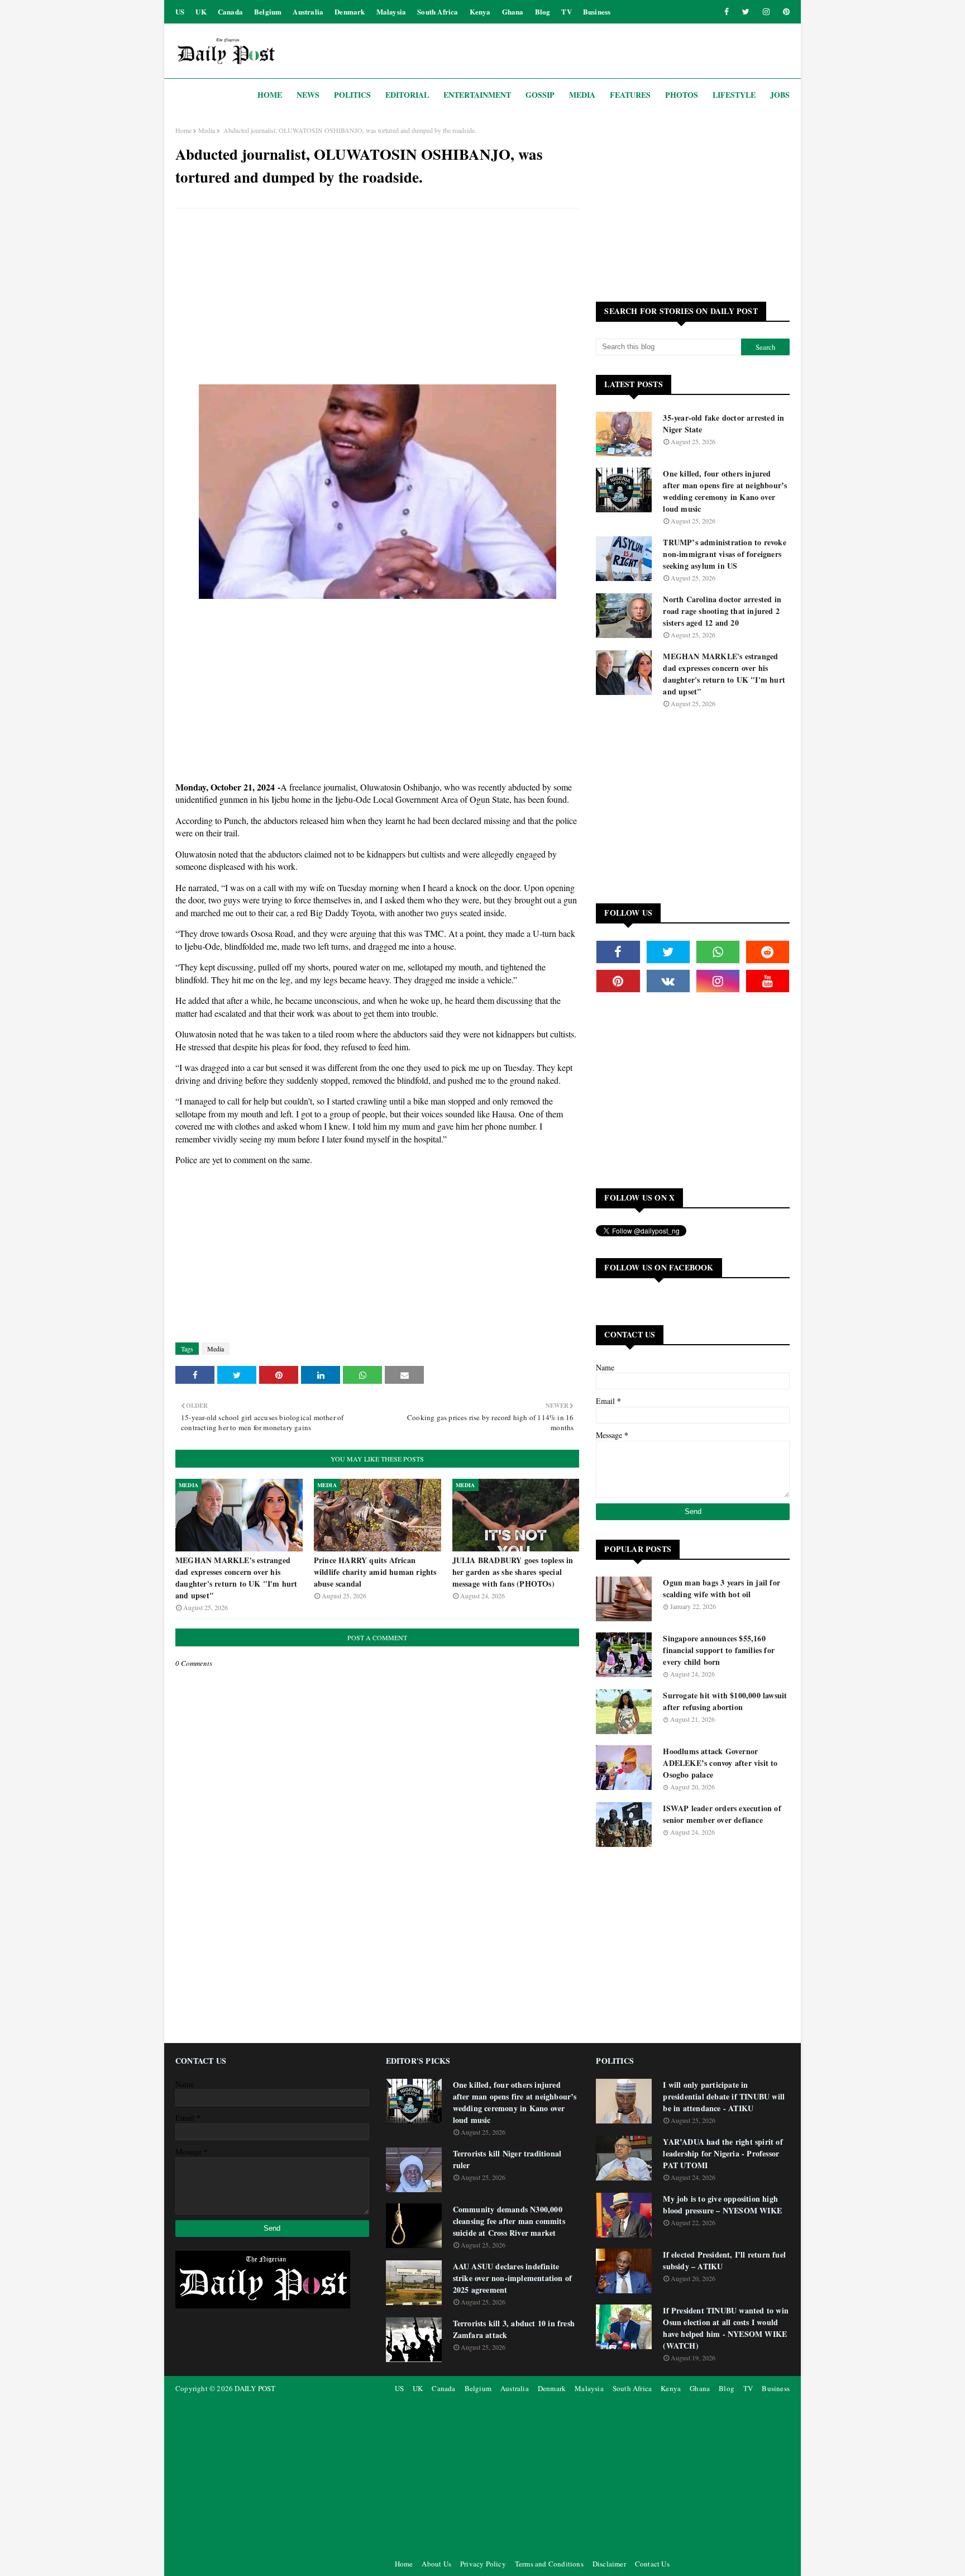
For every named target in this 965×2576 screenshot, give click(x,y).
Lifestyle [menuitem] (734, 95)
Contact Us (652, 2564)
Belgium (268, 11)
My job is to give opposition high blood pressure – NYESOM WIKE (722, 2204)
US (180, 11)
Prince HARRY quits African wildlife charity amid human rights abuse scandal (375, 1572)
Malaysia (391, 11)
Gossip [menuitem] (540, 95)
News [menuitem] (308, 95)
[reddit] (768, 952)
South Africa (438, 11)
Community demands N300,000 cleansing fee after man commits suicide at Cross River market (509, 2221)
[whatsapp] (718, 952)
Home (183, 130)
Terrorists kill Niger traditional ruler (507, 2159)
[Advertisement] (377, 298)
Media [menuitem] (582, 95)
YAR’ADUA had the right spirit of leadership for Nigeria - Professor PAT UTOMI (723, 2153)
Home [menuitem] (270, 95)
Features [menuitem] (630, 95)
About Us (436, 2564)
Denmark (350, 11)
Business (597, 11)
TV (566, 11)
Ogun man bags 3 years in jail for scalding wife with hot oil (722, 1588)
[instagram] (766, 12)
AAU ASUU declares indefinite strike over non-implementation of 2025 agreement (513, 2278)
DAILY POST (255, 2388)
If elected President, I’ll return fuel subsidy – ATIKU (724, 2260)
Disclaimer (609, 2564)
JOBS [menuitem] (780, 95)
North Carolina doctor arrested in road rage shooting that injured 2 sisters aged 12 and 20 (722, 611)
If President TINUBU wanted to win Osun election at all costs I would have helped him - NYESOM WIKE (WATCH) (726, 2328)
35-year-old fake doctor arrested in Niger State (723, 423)
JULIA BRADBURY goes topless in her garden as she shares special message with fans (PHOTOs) (513, 1572)
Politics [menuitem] (352, 95)
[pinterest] (784, 12)
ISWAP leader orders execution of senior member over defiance (722, 1814)
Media (207, 130)
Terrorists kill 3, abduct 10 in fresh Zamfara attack (514, 2329)
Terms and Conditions (549, 2564)
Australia (308, 11)
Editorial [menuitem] (407, 95)
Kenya (480, 11)
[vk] (668, 981)
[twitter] (746, 12)
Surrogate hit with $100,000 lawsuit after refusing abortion (725, 1701)
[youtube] (768, 981)
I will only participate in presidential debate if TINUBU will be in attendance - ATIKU (724, 2096)
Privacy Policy (483, 2564)
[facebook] (727, 12)
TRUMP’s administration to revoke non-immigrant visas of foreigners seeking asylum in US (724, 554)
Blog (543, 11)
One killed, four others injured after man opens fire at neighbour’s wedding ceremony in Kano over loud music (725, 491)
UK (201, 11)
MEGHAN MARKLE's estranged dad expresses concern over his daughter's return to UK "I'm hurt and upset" (237, 1578)
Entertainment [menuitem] (477, 95)
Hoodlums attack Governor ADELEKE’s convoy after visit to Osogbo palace (720, 1763)
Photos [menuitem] (682, 95)
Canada (230, 11)
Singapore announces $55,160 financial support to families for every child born (719, 1650)
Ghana (513, 11)
